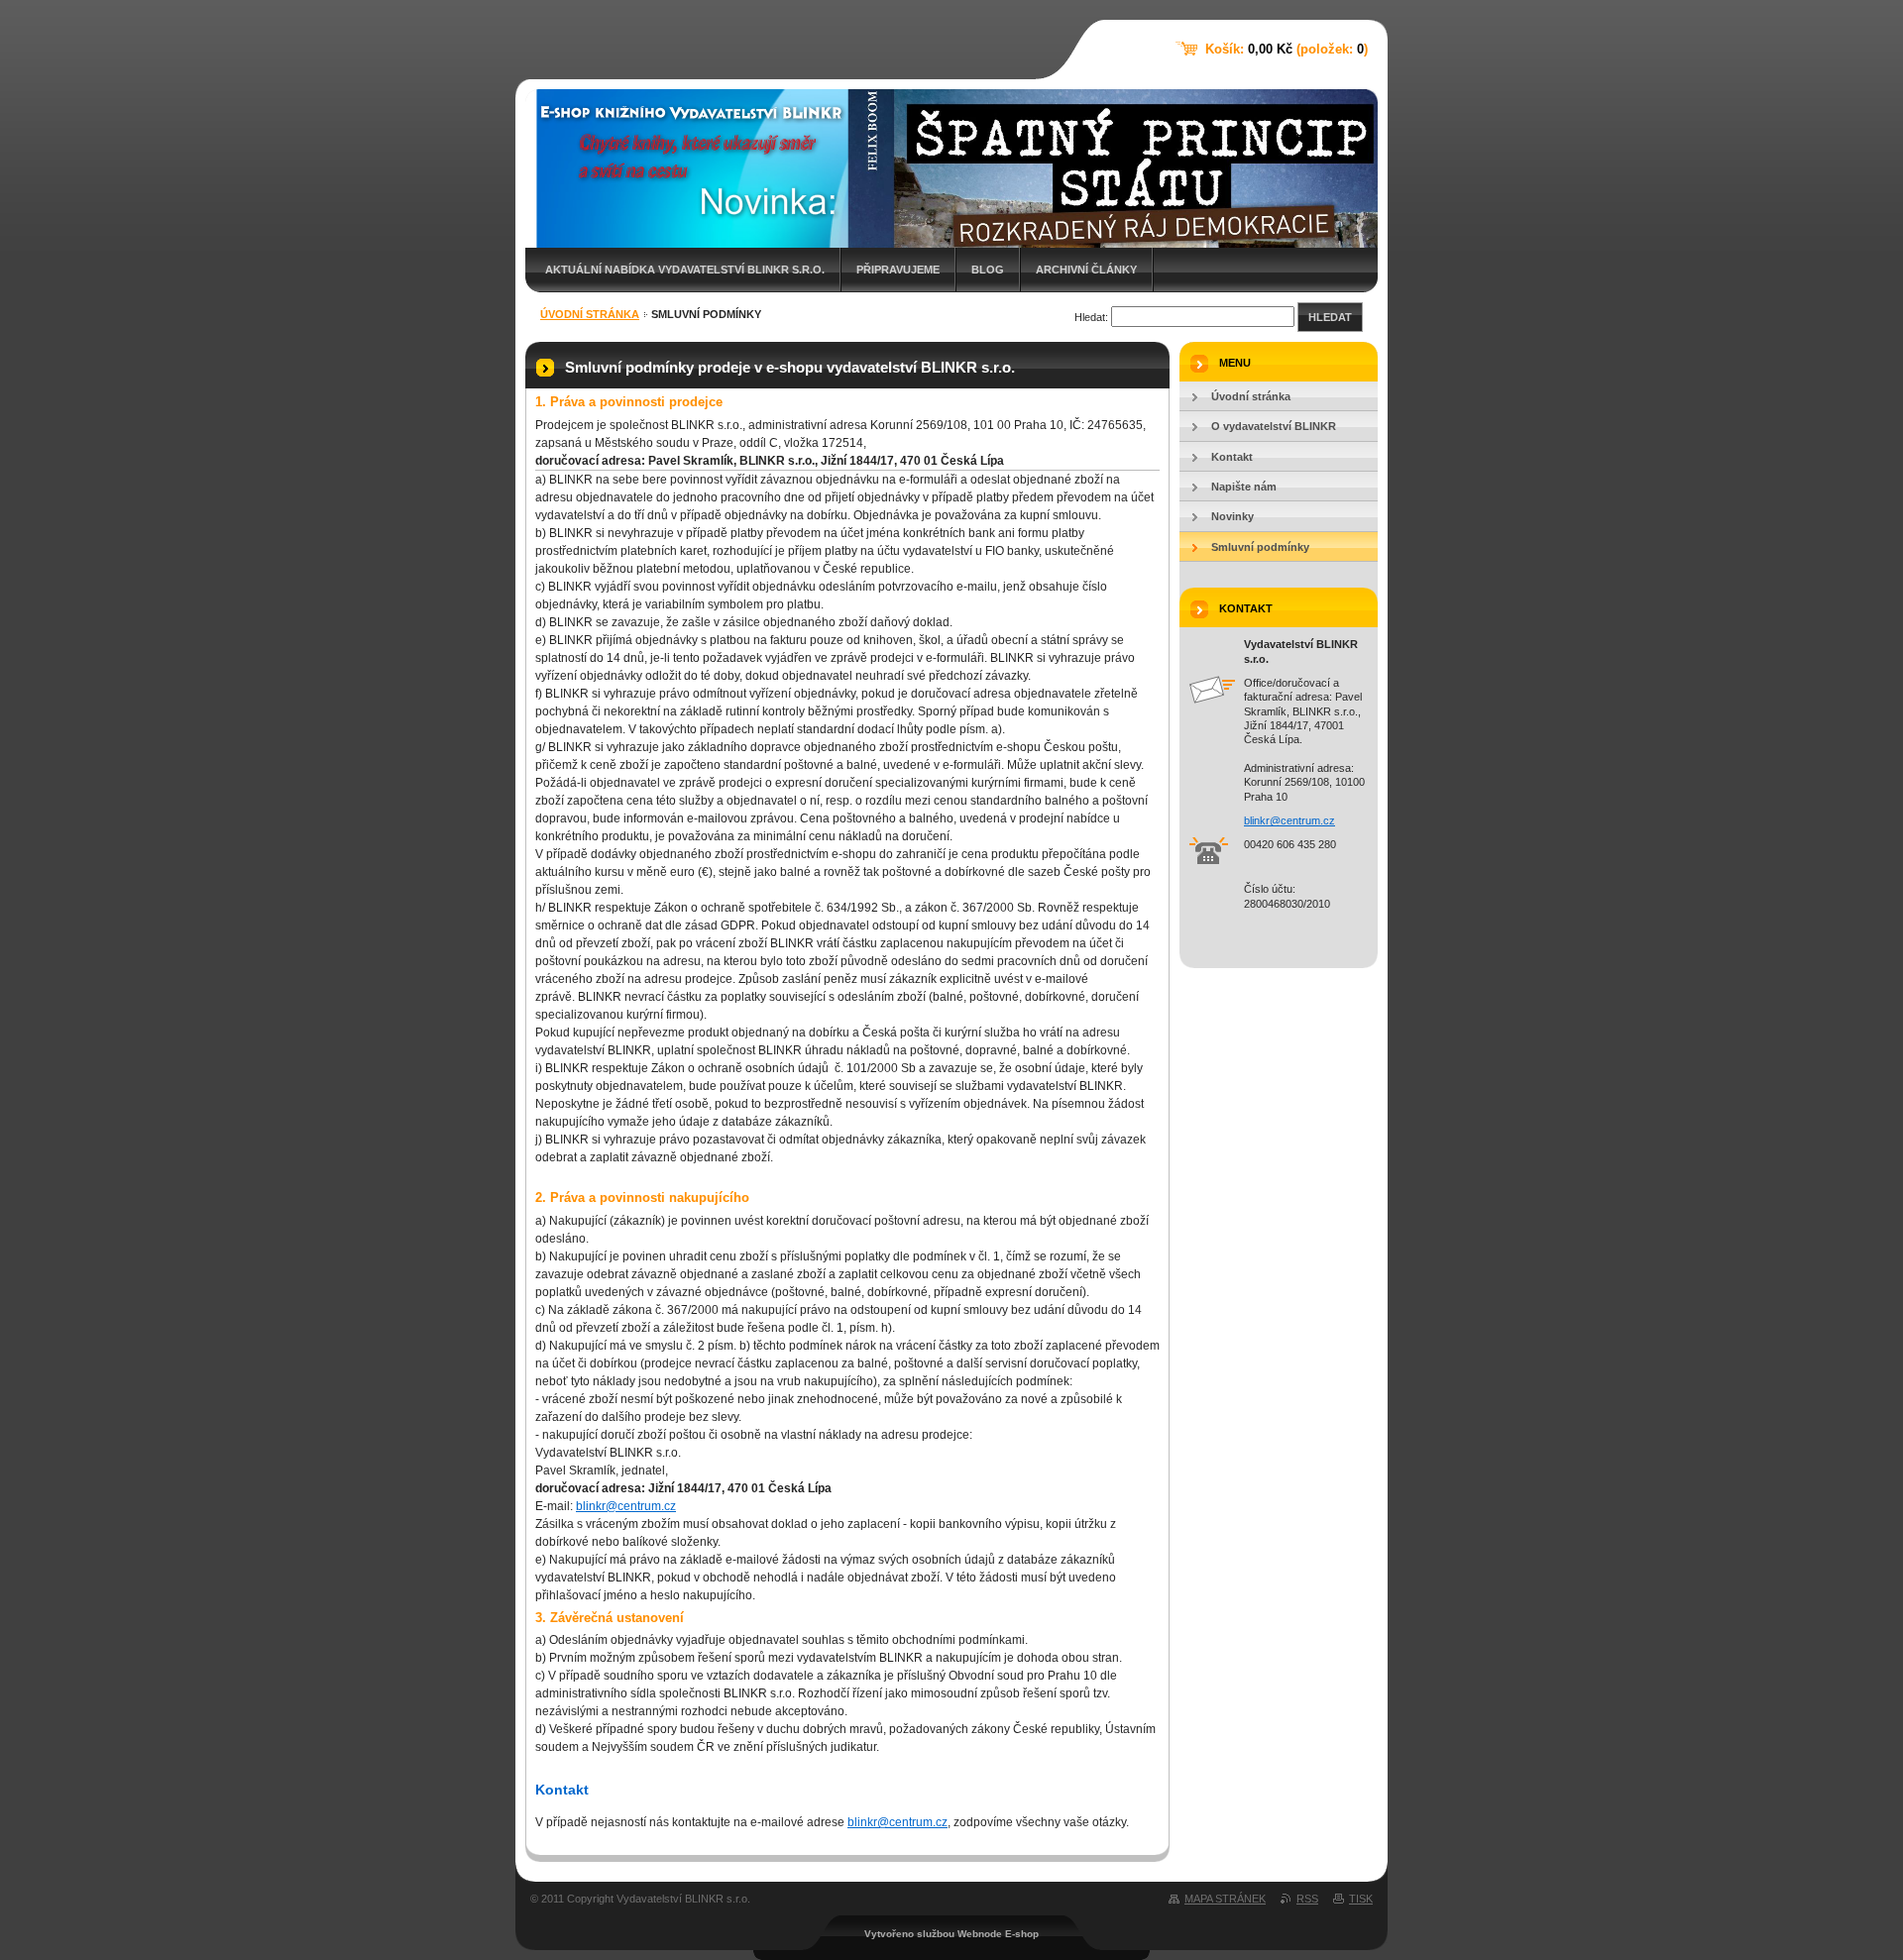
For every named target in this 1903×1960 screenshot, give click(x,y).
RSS (1307, 1899)
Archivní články (1086, 270)
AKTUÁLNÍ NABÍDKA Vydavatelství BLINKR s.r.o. (685, 270)
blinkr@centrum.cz (626, 1506)
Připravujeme (898, 270)
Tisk (1361, 1899)
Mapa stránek (1225, 1899)
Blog (988, 270)
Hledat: (1091, 317)
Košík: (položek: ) (1287, 49)
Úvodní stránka (590, 314)
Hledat (1330, 317)
